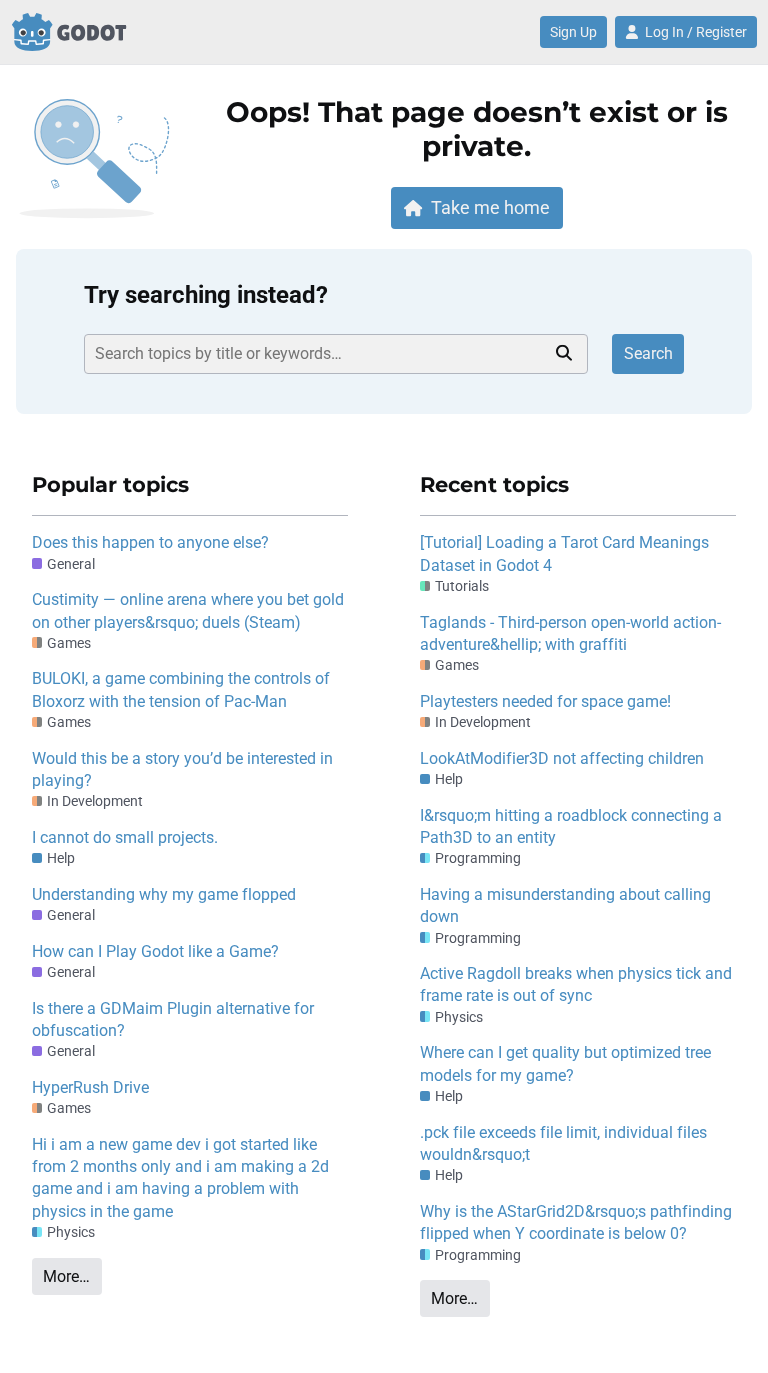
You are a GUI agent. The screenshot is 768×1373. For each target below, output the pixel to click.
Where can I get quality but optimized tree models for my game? (565, 1063)
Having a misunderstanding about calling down (565, 905)
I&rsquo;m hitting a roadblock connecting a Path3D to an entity (571, 826)
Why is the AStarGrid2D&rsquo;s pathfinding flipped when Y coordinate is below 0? (576, 1222)
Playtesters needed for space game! (545, 701)
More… (66, 1276)
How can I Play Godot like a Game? (155, 951)
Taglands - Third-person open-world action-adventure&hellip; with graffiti (570, 633)
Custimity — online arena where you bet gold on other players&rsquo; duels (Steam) (188, 610)
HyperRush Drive (90, 1087)
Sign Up (573, 32)
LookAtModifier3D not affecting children (562, 758)
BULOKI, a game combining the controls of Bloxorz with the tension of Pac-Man (181, 689)
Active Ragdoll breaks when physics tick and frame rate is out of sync (576, 984)
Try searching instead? (206, 295)
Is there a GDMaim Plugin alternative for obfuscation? (173, 1019)
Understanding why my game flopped (164, 894)
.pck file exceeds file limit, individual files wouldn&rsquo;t (563, 1143)
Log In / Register (696, 32)
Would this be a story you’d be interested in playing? (182, 769)
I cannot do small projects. (125, 837)
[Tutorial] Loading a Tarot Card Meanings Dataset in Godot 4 (564, 553)
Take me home (490, 207)
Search (648, 353)
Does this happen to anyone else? (150, 542)
